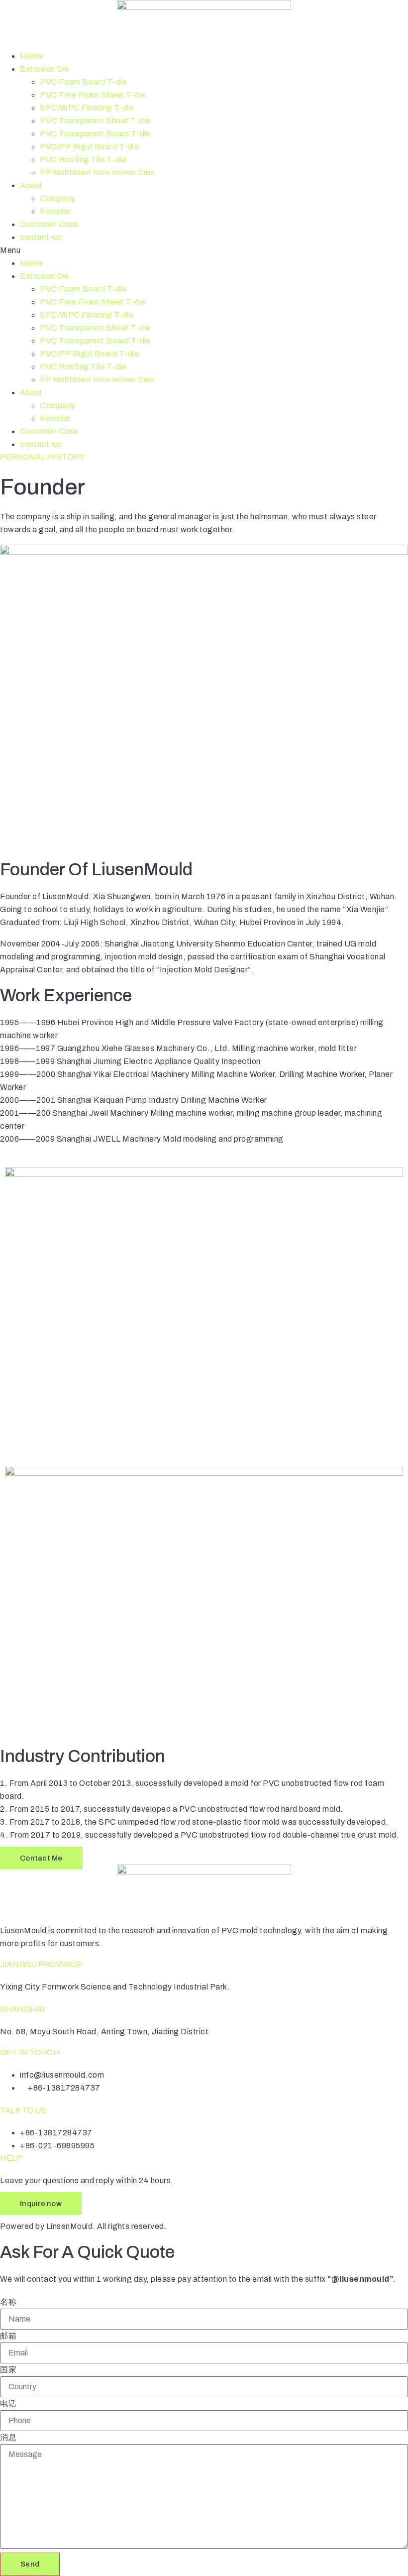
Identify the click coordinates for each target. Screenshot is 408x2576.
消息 (8, 2438)
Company (58, 198)
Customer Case (49, 224)
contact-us (41, 237)
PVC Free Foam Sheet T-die (93, 95)
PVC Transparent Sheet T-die (95, 121)
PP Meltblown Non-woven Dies (97, 173)
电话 (8, 2404)
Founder (55, 211)
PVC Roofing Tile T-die (83, 160)
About (31, 185)
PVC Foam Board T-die (83, 82)
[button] (204, 250)
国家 (8, 2370)
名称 (8, 2302)
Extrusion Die (45, 69)
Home (31, 56)
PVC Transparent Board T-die (96, 134)
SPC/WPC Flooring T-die (87, 108)
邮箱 (8, 2336)
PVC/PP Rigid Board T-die (89, 147)
